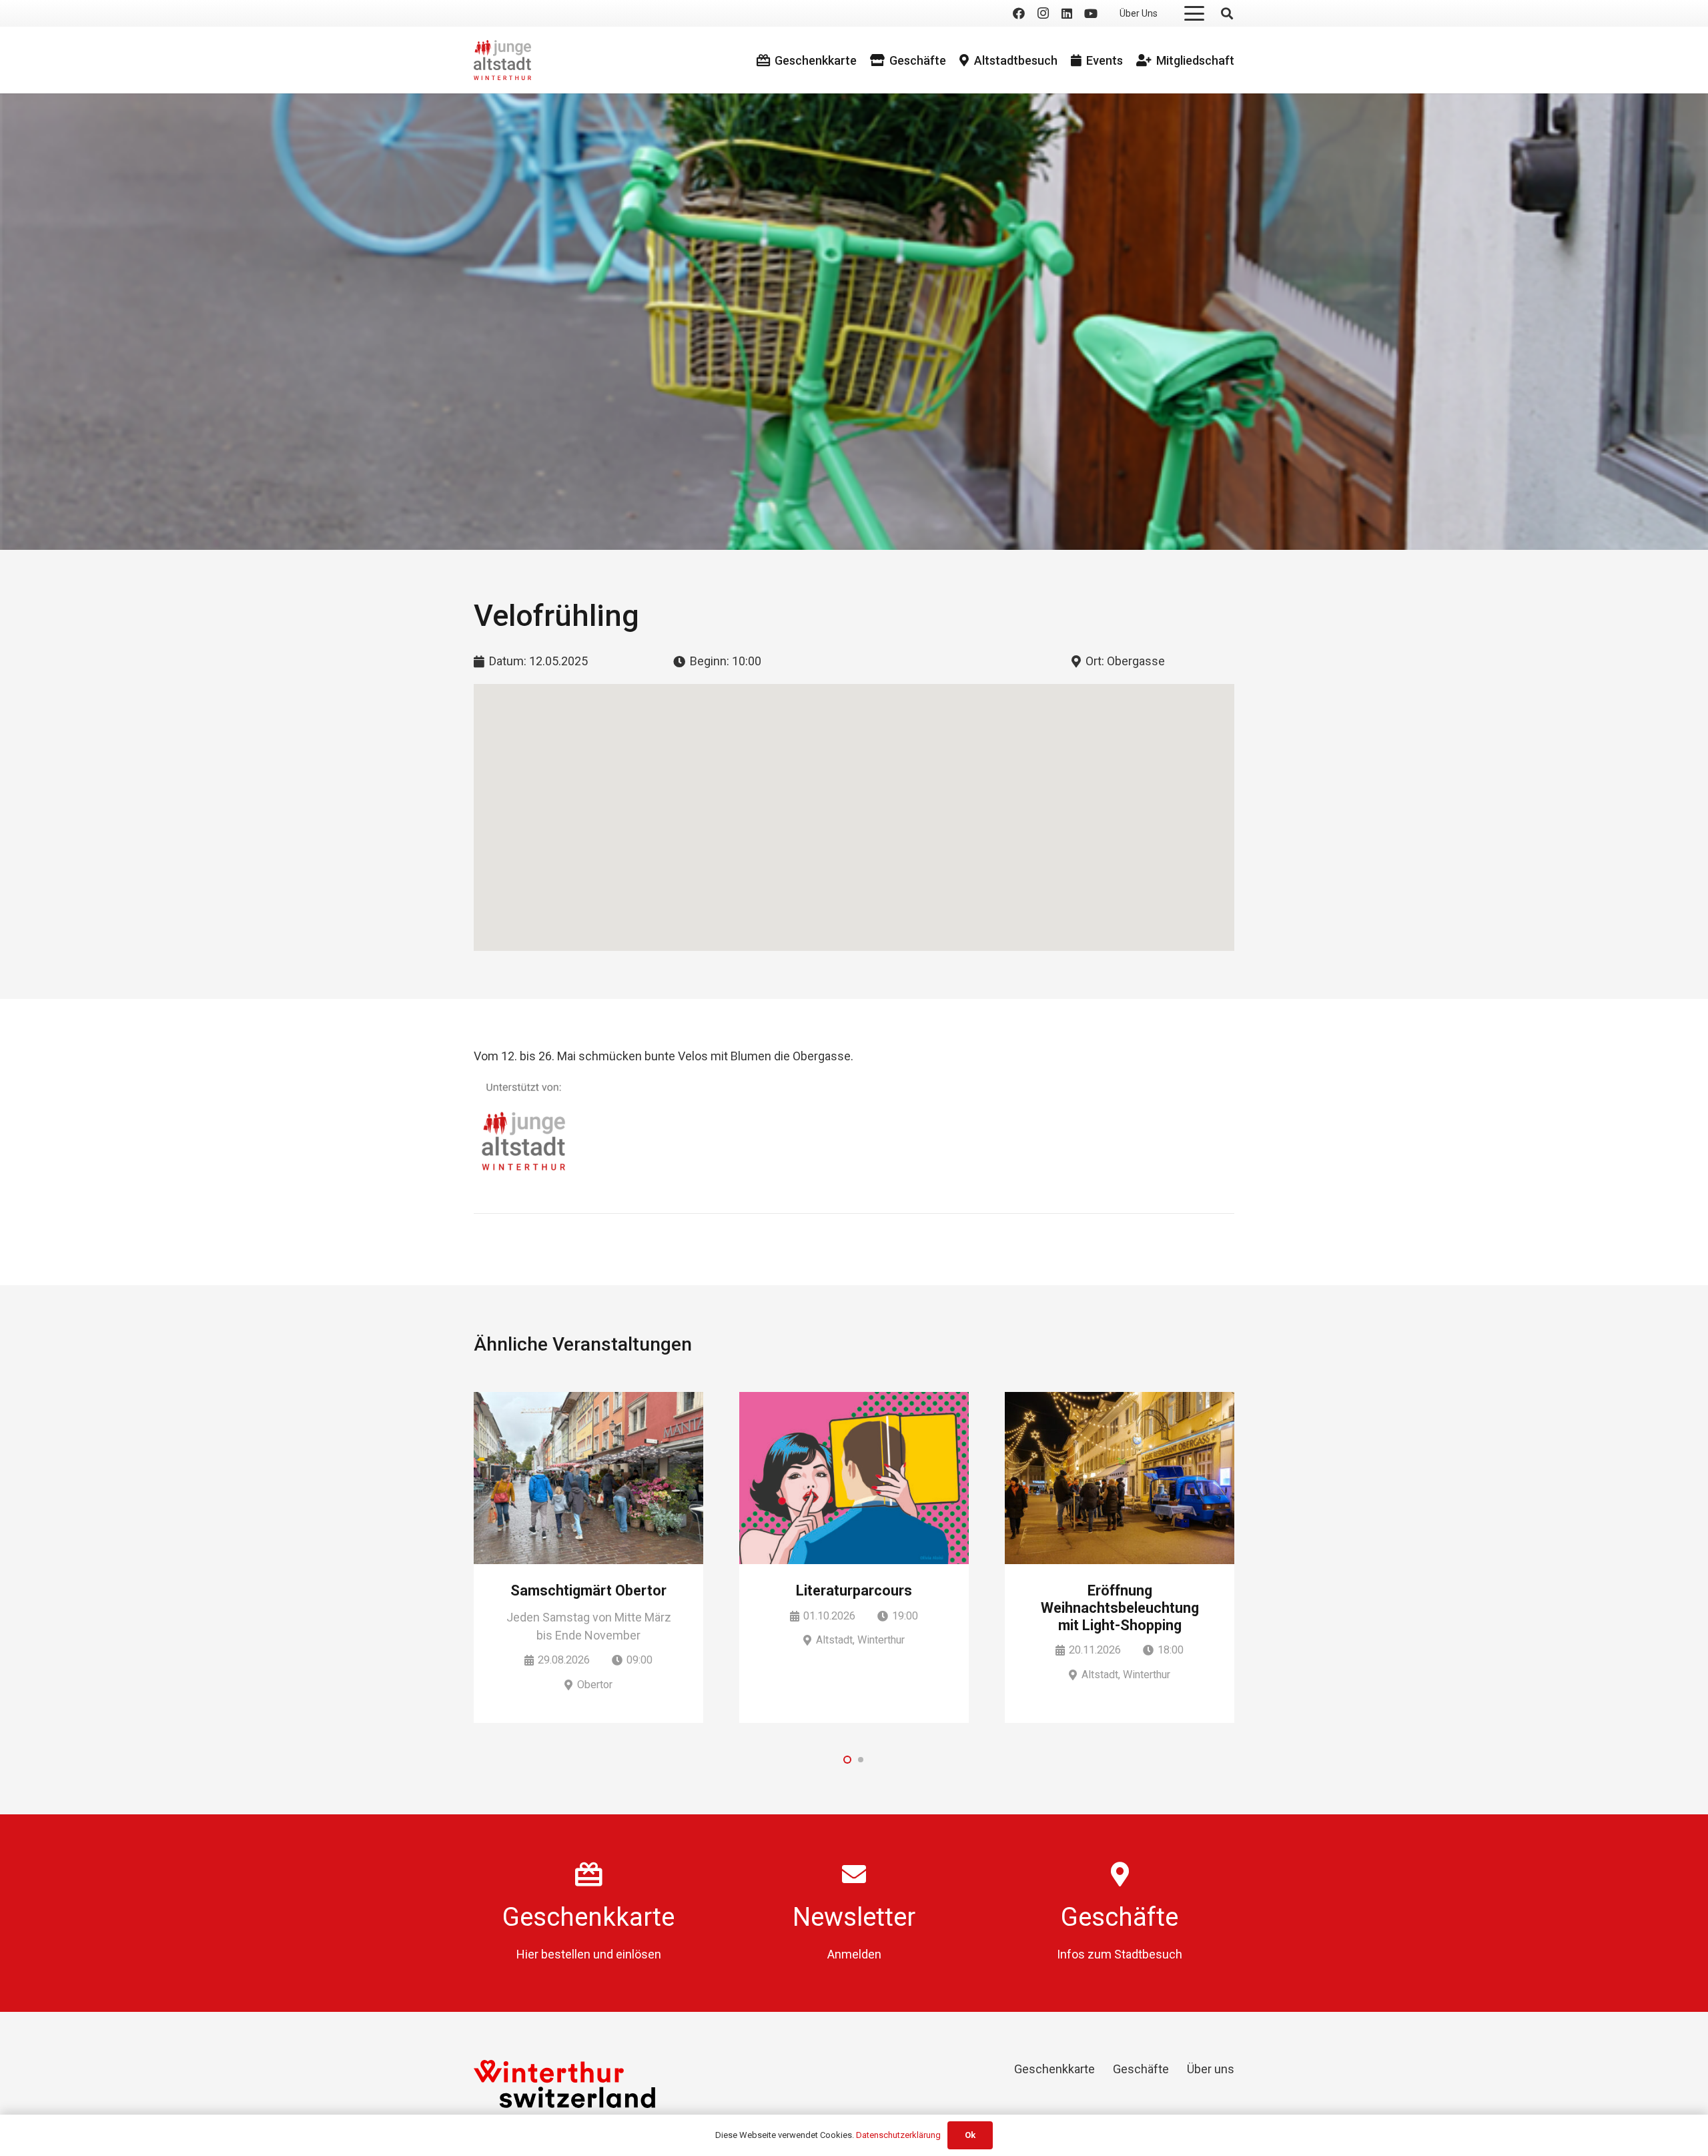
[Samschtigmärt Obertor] (588, 1478)
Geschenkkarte (588, 1917)
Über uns (1211, 2069)
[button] (1195, 13)
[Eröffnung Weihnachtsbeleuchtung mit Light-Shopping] (1120, 1478)
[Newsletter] (854, 1874)
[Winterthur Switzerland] (564, 2084)
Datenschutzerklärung (898, 2135)
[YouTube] (1091, 13)
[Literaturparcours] (854, 1478)
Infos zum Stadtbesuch (1120, 1954)
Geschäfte (1120, 1917)
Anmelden (854, 1954)
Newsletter (854, 1917)
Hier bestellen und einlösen (589, 1954)
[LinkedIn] (1067, 13)
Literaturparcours (854, 1590)
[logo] (502, 60)
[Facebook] (1019, 13)
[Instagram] (1043, 13)
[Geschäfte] (1120, 1874)
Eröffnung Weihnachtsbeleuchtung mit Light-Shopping (1120, 1608)
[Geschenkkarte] (589, 1874)
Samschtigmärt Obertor (588, 1590)
